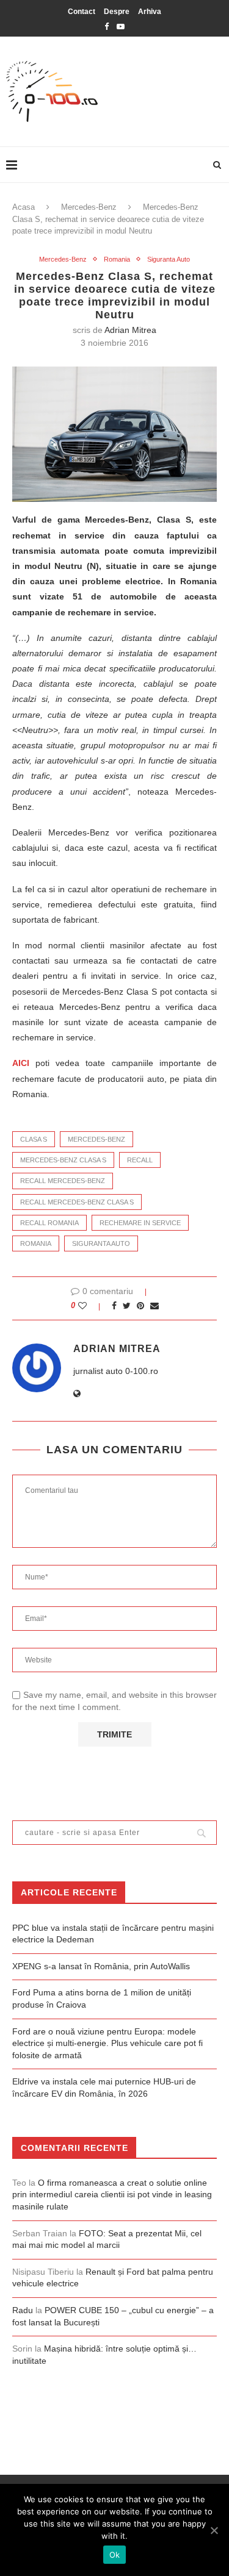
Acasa (24, 207)
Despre (117, 12)
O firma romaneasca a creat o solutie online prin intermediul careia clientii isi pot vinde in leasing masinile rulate (112, 2195)
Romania (117, 259)
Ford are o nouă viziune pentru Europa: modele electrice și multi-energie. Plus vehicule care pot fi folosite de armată (107, 2043)
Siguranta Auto (169, 259)
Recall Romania (49, 1223)
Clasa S (34, 1139)
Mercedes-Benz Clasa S (63, 1160)
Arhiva (150, 12)
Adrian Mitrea (130, 330)
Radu (23, 2310)
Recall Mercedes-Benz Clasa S (77, 1202)
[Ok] (214, 2530)
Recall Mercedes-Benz (63, 1181)
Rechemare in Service (140, 1223)
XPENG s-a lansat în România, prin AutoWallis (101, 1966)
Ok (115, 2555)
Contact (82, 12)
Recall (140, 1160)
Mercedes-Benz (89, 207)
